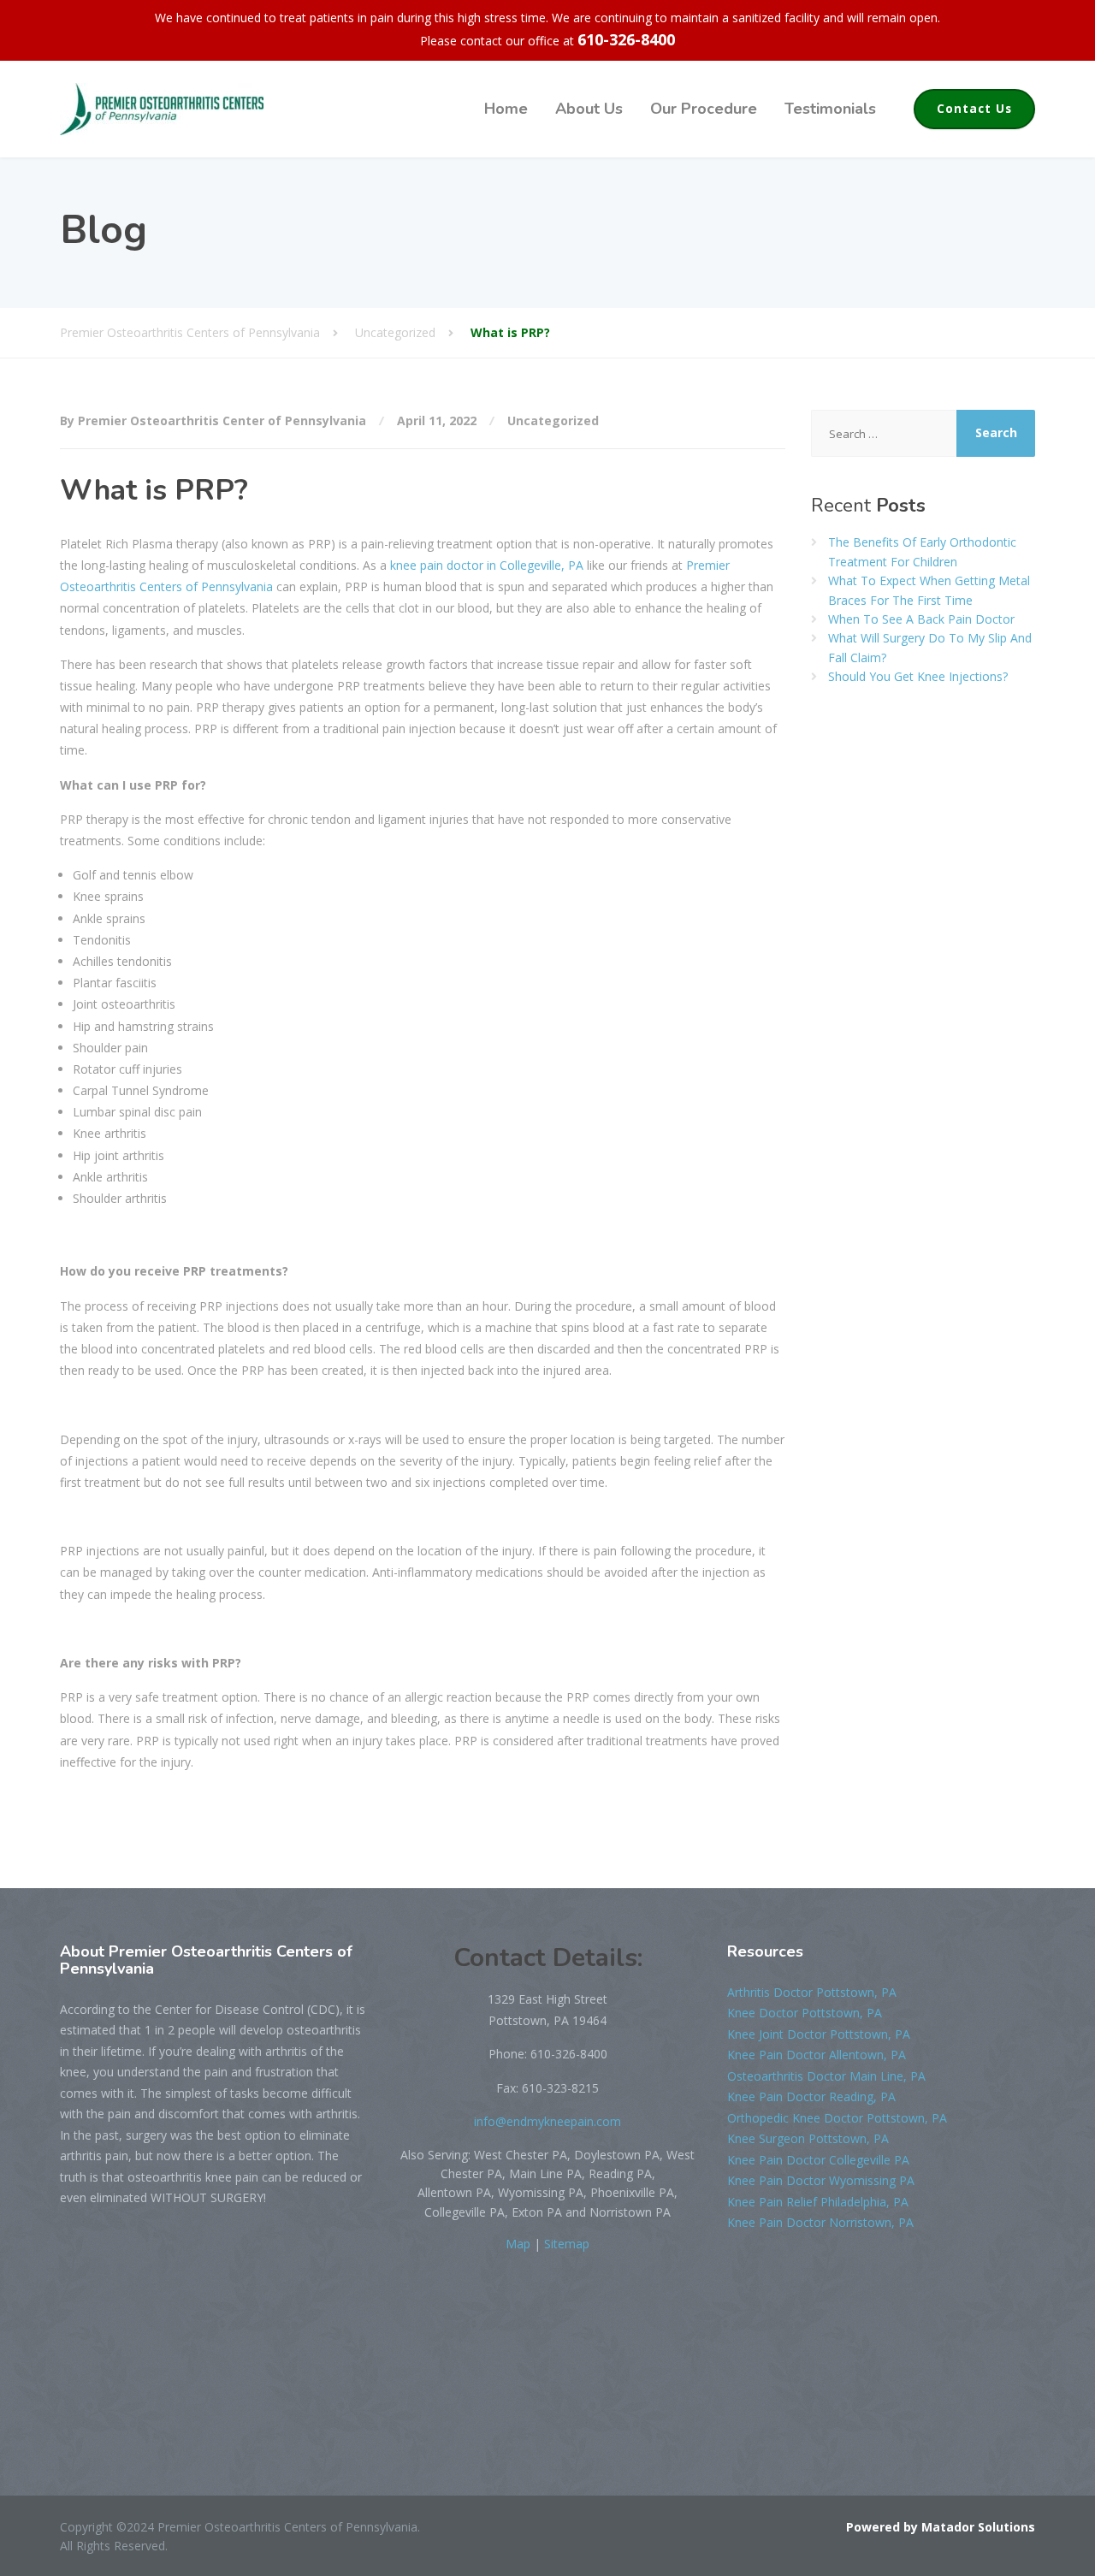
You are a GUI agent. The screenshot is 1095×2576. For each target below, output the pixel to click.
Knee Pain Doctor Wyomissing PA (821, 2180)
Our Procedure (704, 109)
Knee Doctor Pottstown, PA (805, 2013)
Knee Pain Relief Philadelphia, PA (818, 2202)
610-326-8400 (626, 39)
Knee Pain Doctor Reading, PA (811, 2096)
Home (506, 109)
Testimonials (830, 109)
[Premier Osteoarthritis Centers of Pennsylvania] (162, 109)
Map (518, 2244)
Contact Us (974, 109)
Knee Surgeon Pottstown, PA (808, 2138)
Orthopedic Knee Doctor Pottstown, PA (837, 2118)
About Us (589, 109)
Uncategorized (553, 420)
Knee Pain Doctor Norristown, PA (820, 2222)
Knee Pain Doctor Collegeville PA (818, 2160)
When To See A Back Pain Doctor (921, 619)
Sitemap (567, 2244)
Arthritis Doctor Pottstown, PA (812, 1992)
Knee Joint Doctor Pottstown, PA (819, 2034)
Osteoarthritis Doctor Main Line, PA (826, 2076)
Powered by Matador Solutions (941, 2527)
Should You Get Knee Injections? (918, 676)
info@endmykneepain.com (547, 2121)
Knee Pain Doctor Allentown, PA (817, 2055)
